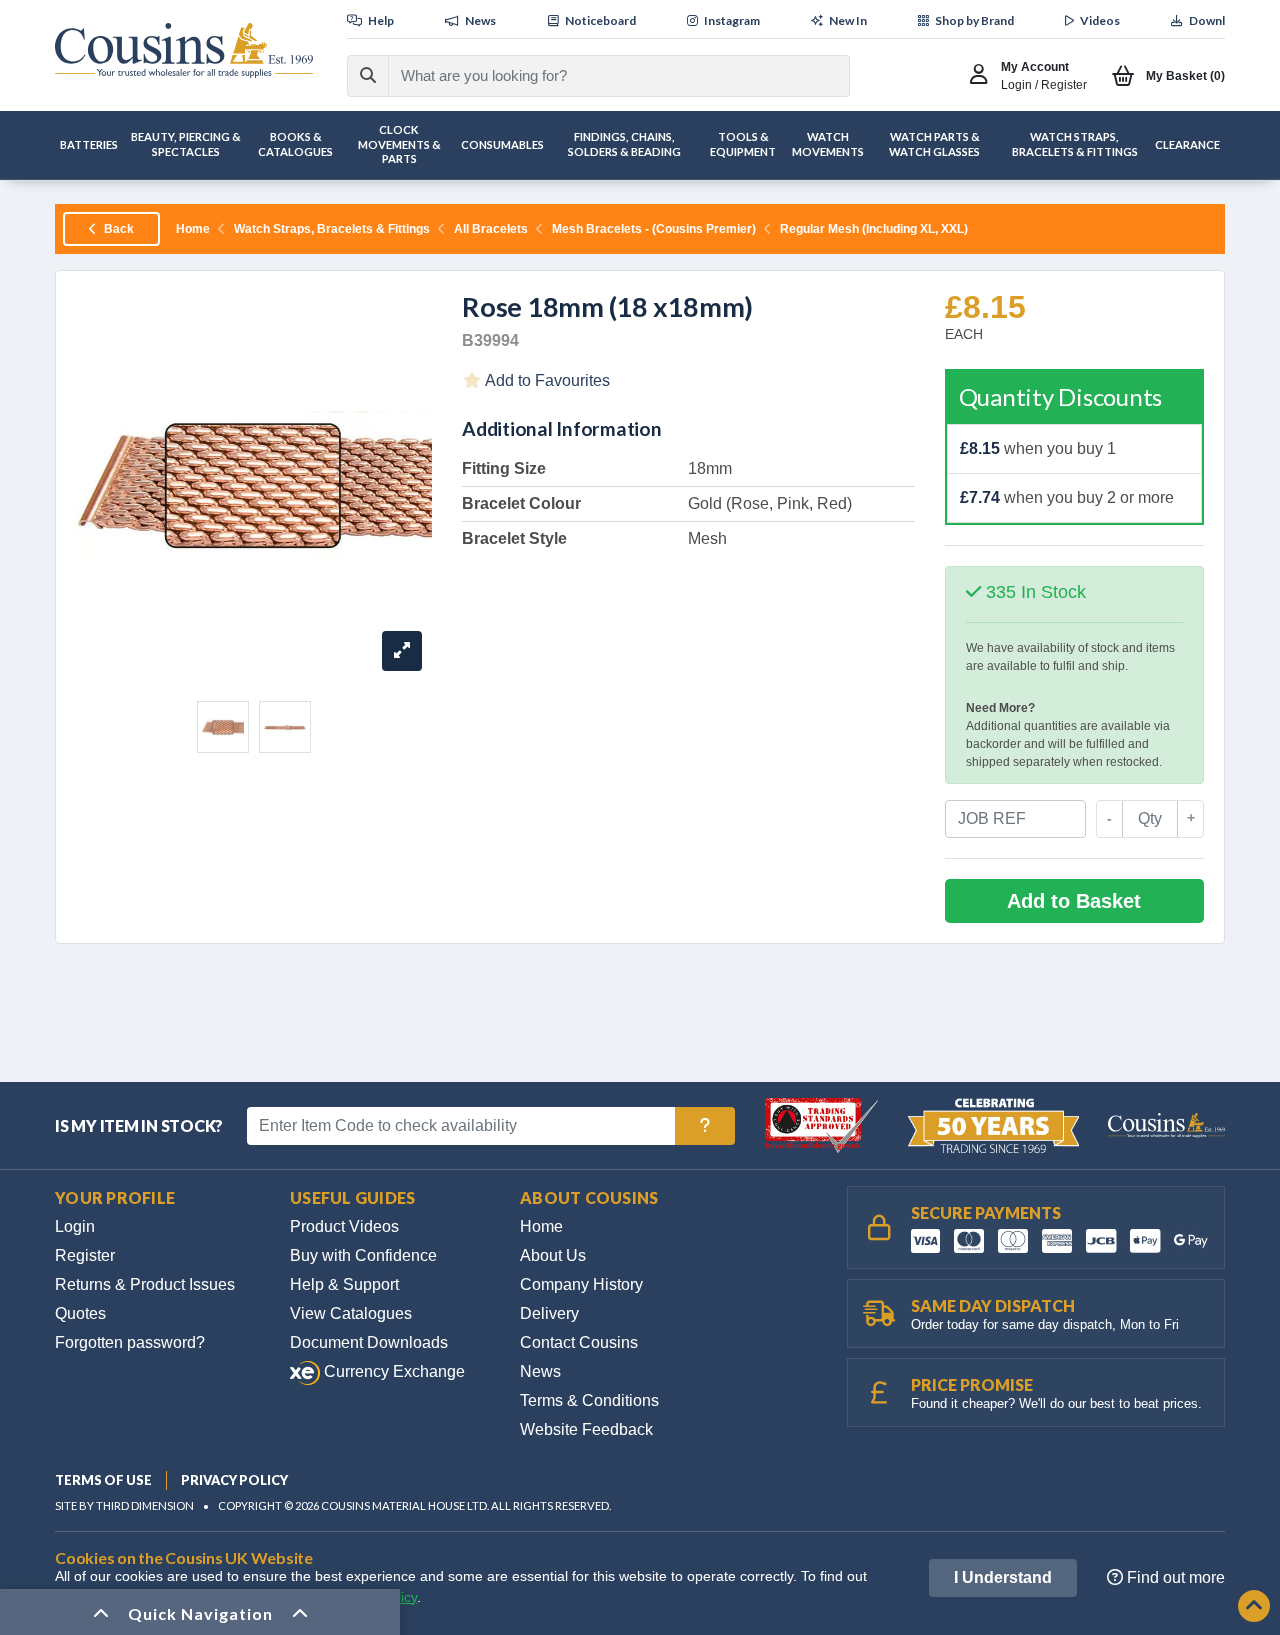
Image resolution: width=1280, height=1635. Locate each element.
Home (193, 229)
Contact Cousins (579, 1342)
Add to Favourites (546, 380)
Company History (581, 1284)
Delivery (549, 1313)
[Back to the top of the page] (1254, 1607)
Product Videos (344, 1226)
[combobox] (600, 76)
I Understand (1003, 1577)
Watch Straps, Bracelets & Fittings (332, 229)
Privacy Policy (234, 1480)
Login (75, 1226)
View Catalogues (351, 1313)
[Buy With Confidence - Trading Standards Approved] (823, 1124)
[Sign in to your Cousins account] (983, 76)
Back (117, 229)
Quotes (80, 1313)
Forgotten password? (130, 1342)
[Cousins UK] (184, 50)
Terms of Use (103, 1480)
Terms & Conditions (589, 1400)
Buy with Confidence (363, 1255)
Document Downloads (369, 1342)
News (540, 1371)
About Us (553, 1255)
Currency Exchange (392, 1371)
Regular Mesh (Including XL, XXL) (874, 229)
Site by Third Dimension (124, 1505)
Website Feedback (586, 1429)
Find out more (1174, 1577)
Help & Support (344, 1284)
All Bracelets (491, 229)
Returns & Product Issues (145, 1284)
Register (85, 1255)
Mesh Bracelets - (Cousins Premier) (654, 229)
